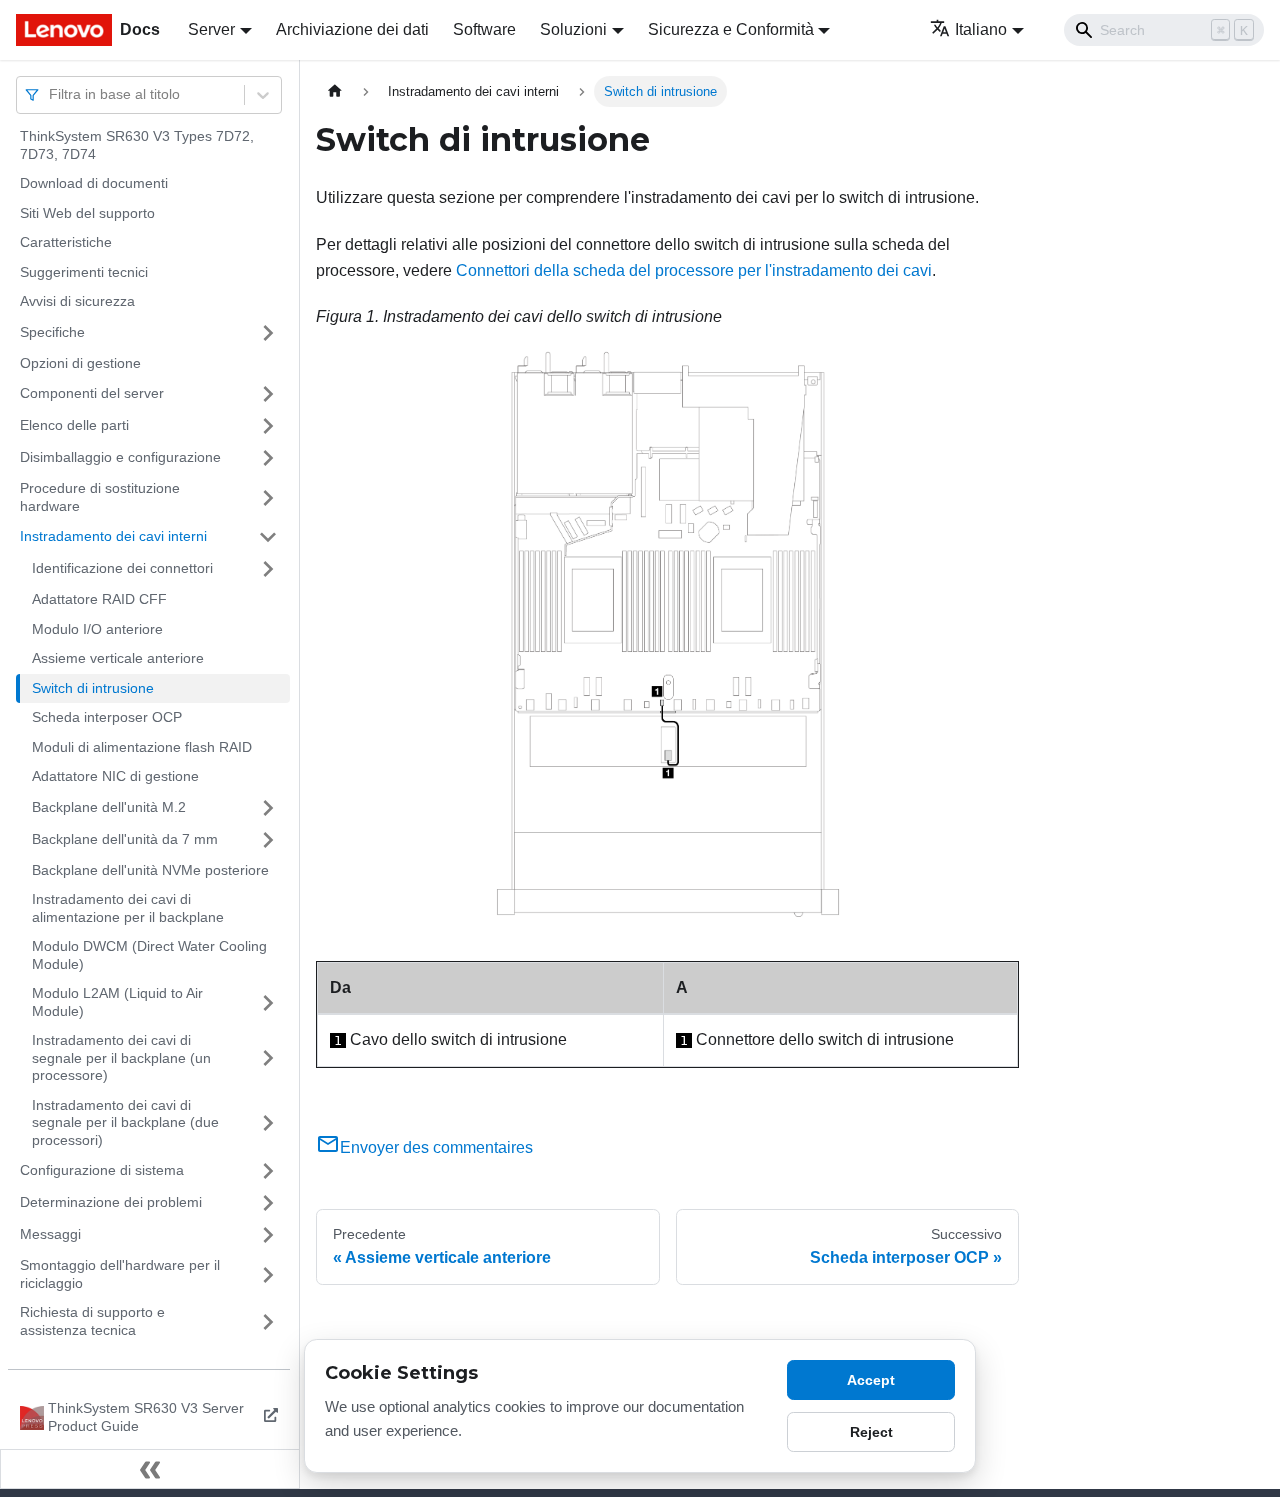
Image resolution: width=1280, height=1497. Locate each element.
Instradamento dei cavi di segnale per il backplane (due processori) (125, 1122)
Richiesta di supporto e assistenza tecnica (92, 1321)
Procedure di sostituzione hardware (100, 497)
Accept (871, 1380)
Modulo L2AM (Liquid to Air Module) (117, 1002)
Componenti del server (92, 393)
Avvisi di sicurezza (77, 301)
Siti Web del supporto (87, 213)
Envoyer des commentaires (436, 1147)
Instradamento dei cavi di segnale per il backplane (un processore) (121, 1057)
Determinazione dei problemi (111, 1202)
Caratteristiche (66, 242)
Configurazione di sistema (102, 1170)
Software (484, 29)
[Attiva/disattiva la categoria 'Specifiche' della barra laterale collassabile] (268, 333)
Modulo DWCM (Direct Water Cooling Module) (149, 955)
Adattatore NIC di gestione (115, 776)
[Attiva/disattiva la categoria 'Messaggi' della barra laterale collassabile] (268, 1235)
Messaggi (50, 1234)
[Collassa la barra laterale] (150, 1469)
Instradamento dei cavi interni (113, 536)
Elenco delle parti (74, 425)
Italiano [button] (981, 29)
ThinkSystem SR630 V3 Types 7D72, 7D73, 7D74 (137, 145)
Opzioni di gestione (80, 363)
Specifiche (52, 332)
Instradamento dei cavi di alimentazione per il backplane (128, 908)
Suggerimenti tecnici (84, 272)
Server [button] (211, 29)
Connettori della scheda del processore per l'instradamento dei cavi (694, 270)
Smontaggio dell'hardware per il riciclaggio (120, 1274)
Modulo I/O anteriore (97, 629)
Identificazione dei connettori (122, 568)
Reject (871, 1432)
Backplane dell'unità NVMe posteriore (150, 870)
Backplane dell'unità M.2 (109, 807)
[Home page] (335, 91)
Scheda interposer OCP (107, 717)
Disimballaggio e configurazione (120, 457)
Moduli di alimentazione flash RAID (142, 747)
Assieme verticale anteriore (118, 658)
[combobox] (51, 94)
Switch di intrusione (93, 688)
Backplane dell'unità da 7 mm (125, 839)
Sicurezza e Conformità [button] (731, 29)
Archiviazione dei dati (352, 29)
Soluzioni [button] (573, 29)
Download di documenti (94, 183)
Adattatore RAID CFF (99, 599)
